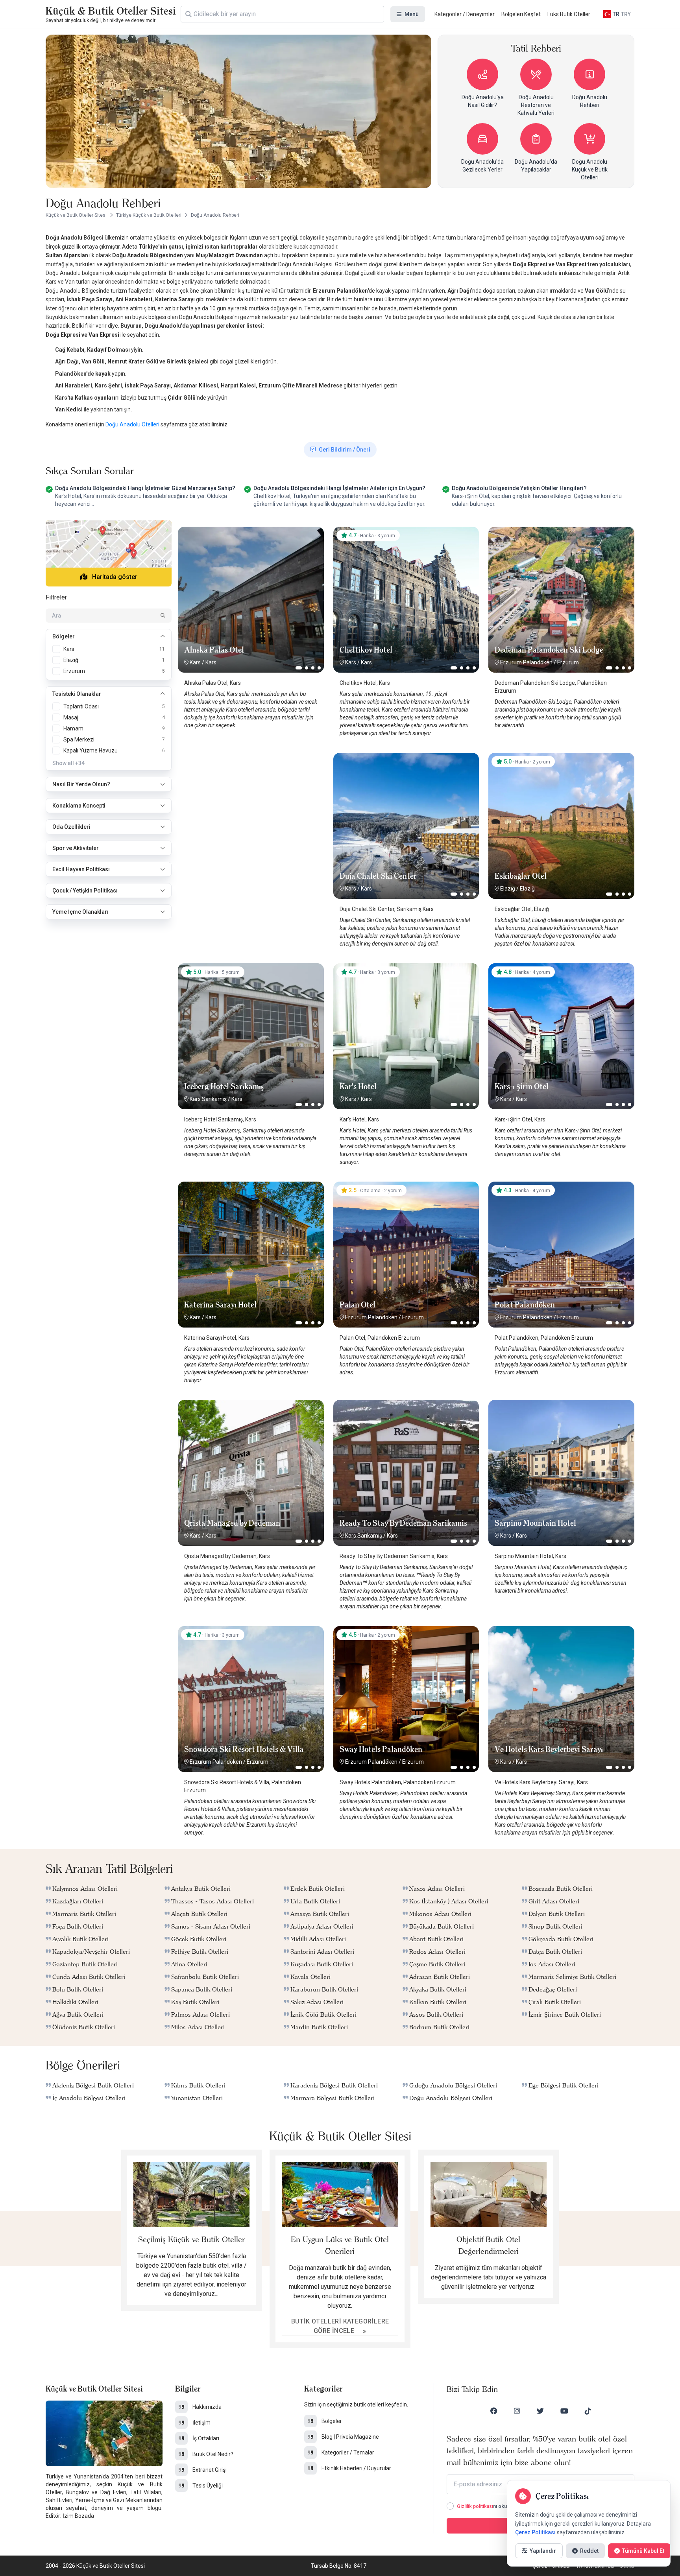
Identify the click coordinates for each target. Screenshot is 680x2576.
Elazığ (508, 889)
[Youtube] (564, 2411)
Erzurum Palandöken (526, 662)
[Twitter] (540, 2411)
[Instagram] (517, 2411)
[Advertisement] (251, 802)
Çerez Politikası (535, 2532)
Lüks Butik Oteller (569, 14)
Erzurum (568, 662)
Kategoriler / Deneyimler (465, 14)
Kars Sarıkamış (208, 1099)
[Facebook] (494, 2411)
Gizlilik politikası (475, 2506)
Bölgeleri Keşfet (521, 14)
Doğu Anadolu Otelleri (133, 424)
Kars (195, 662)
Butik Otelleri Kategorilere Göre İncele (340, 2326)
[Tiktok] (588, 2411)
